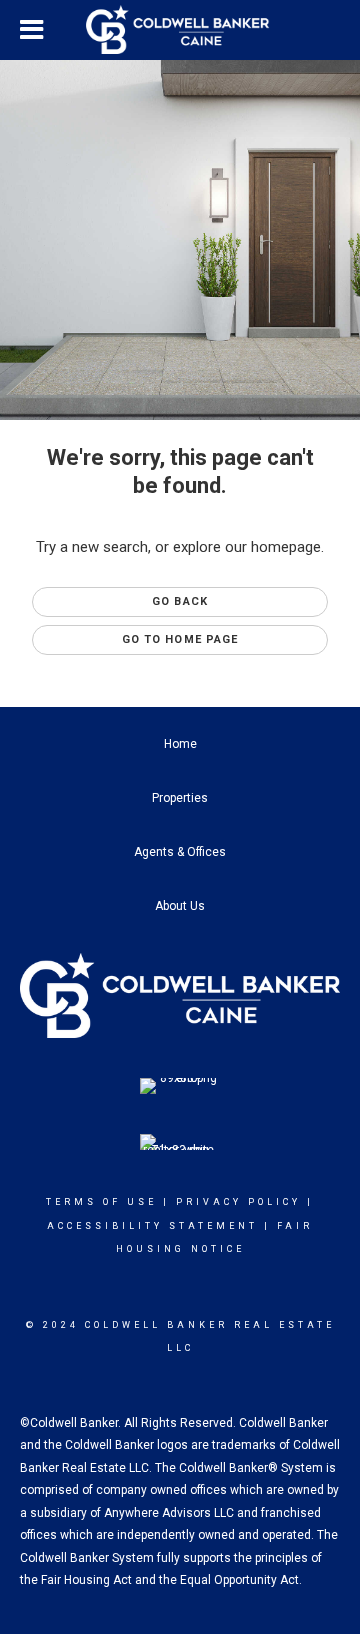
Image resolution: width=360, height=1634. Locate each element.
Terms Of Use (101, 1202)
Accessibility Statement (152, 1226)
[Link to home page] (180, 30)
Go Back (180, 601)
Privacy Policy (238, 1202)
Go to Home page (180, 639)
